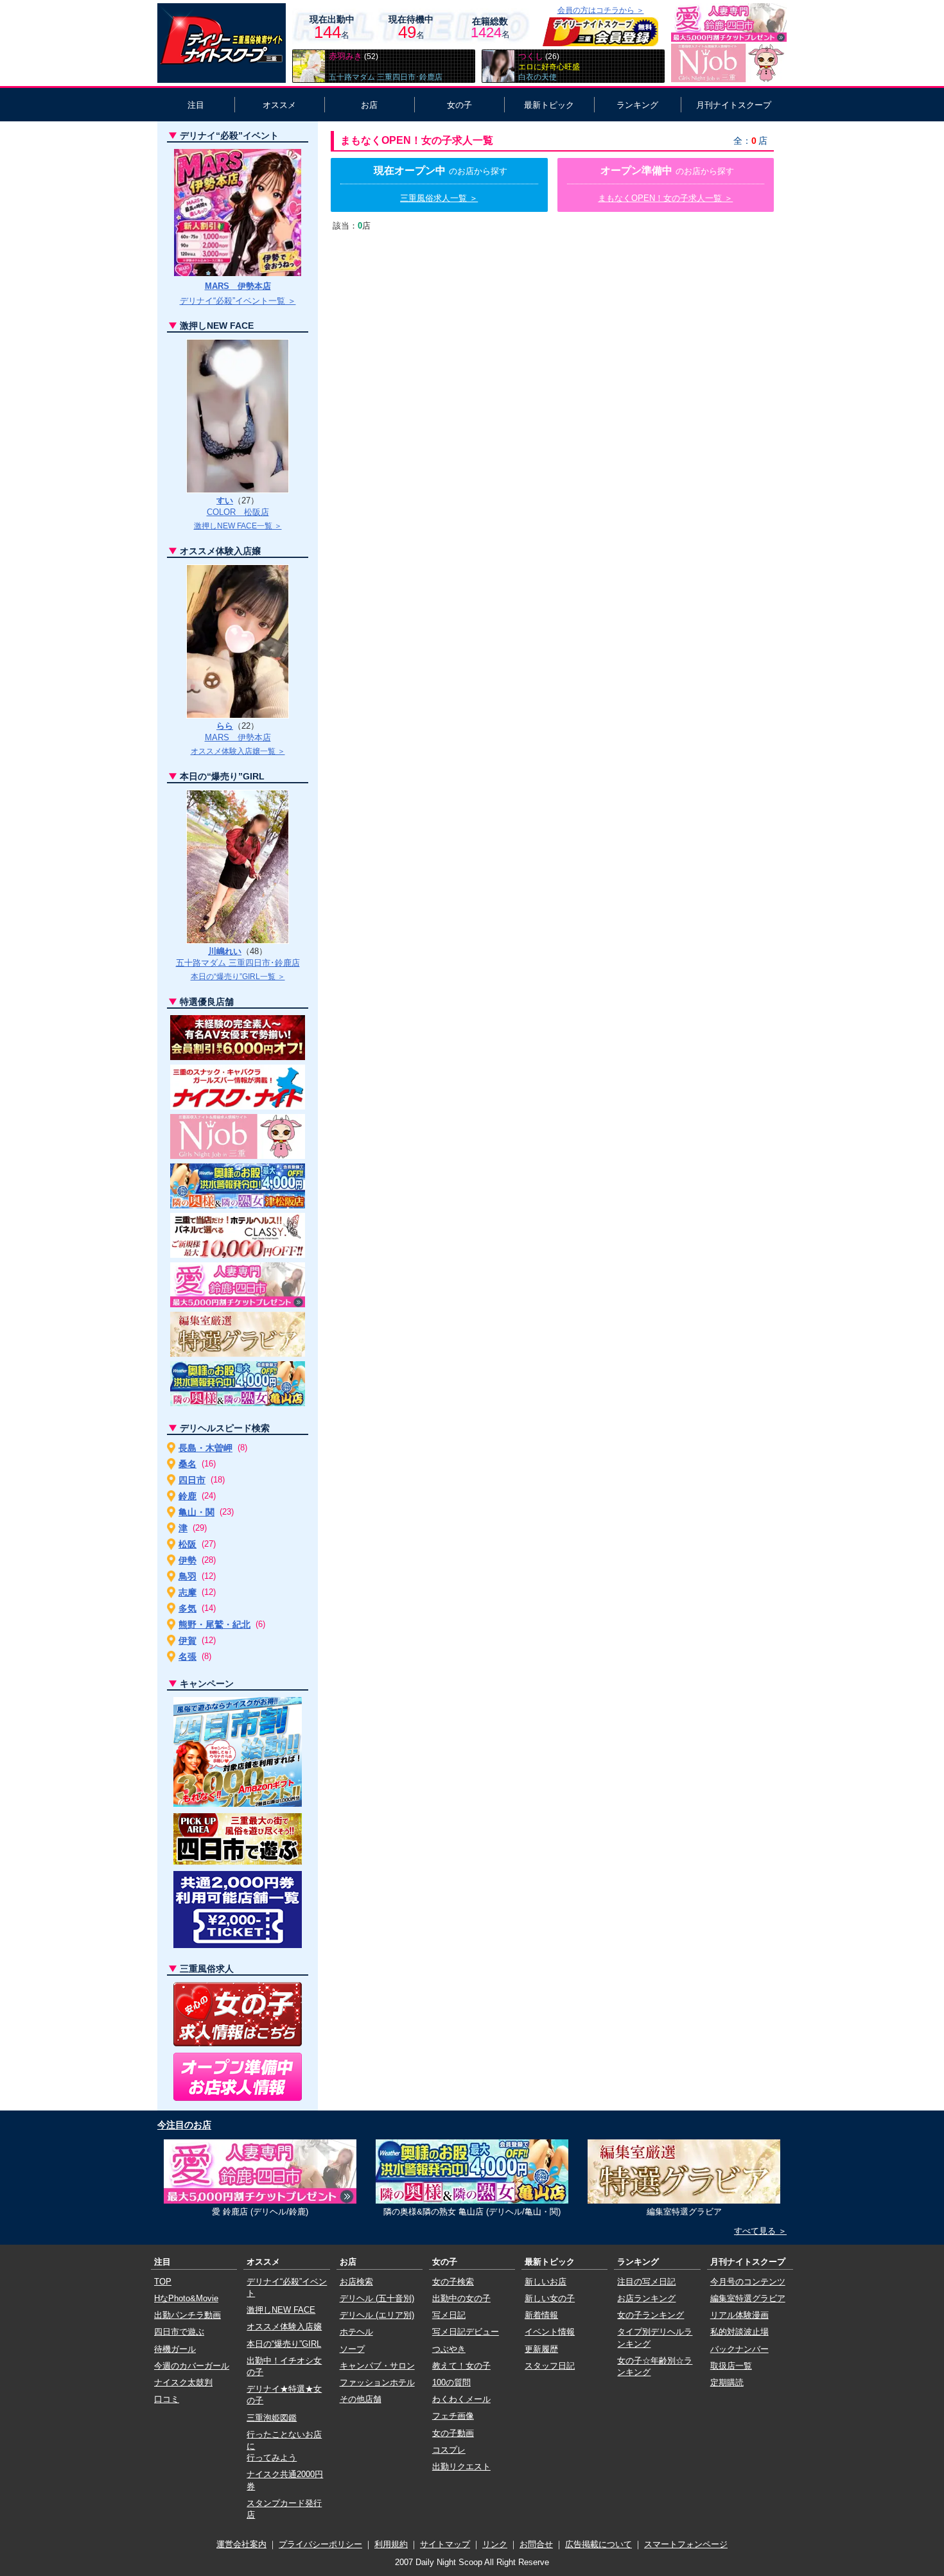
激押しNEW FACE (281, 2310)
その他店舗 (361, 2399)
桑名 (188, 1464)
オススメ (279, 105)
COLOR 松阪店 (238, 512)
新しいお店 (546, 2282)
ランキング (637, 105)
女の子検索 (453, 2282)
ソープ (352, 2349)
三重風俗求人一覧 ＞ (439, 198)
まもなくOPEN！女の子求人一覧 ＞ (665, 198)
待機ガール (175, 2349)
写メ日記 (449, 2315)
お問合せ (536, 2544)
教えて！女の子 (461, 2366)
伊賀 (188, 1640)
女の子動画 (453, 2433)
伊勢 (188, 1560)
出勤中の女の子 (461, 2298)
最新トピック (549, 105)
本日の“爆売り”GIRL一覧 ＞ (238, 977)
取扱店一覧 (731, 2366)
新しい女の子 (550, 2298)
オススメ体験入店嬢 (284, 2327)
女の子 (459, 105)
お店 (369, 105)
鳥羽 (188, 1576)
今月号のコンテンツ (748, 2282)
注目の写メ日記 (646, 2282)
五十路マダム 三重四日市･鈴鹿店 (238, 963)
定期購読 (727, 2382)
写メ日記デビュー (466, 2332)
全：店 (750, 141)
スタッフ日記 (550, 2366)
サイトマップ (445, 2544)
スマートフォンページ (686, 2544)
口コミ (167, 2399)
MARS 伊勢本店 (238, 286)
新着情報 (541, 2315)
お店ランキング (646, 2298)
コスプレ (449, 2450)
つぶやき (449, 2349)
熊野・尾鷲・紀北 (214, 1624)
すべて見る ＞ (760, 2231)
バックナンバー (739, 2349)
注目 (196, 105)
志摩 (188, 1592)
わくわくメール (461, 2399)
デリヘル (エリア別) (377, 2315)
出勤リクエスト (461, 2467)
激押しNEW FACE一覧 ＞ (238, 526)
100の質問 (451, 2382)
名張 (188, 1657)
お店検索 (356, 2282)
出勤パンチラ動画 (188, 2315)
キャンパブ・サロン (377, 2366)
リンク (495, 2544)
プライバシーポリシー (320, 2544)
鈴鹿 (188, 1496)
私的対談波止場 (739, 2332)
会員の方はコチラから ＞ (601, 10)
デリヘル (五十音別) (377, 2298)
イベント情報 (550, 2332)
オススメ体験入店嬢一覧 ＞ (238, 751)
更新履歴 (541, 2349)
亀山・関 (197, 1512)
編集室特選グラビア (748, 2298)
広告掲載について (599, 2544)
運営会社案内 (241, 2544)
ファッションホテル (377, 2382)
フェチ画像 (453, 2416)
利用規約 (391, 2544)
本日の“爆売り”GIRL (284, 2344)
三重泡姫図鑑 (272, 2418)
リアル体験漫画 (739, 2315)
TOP (163, 2282)
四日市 (192, 1480)
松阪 (188, 1544)
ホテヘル (356, 2332)
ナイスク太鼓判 (183, 2382)
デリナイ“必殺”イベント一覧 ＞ (238, 301)
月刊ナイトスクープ (734, 105)
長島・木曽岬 (205, 1448)
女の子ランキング (651, 2315)
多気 (188, 1608)
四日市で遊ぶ (179, 2332)
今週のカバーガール (192, 2366)
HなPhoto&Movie (186, 2298)
